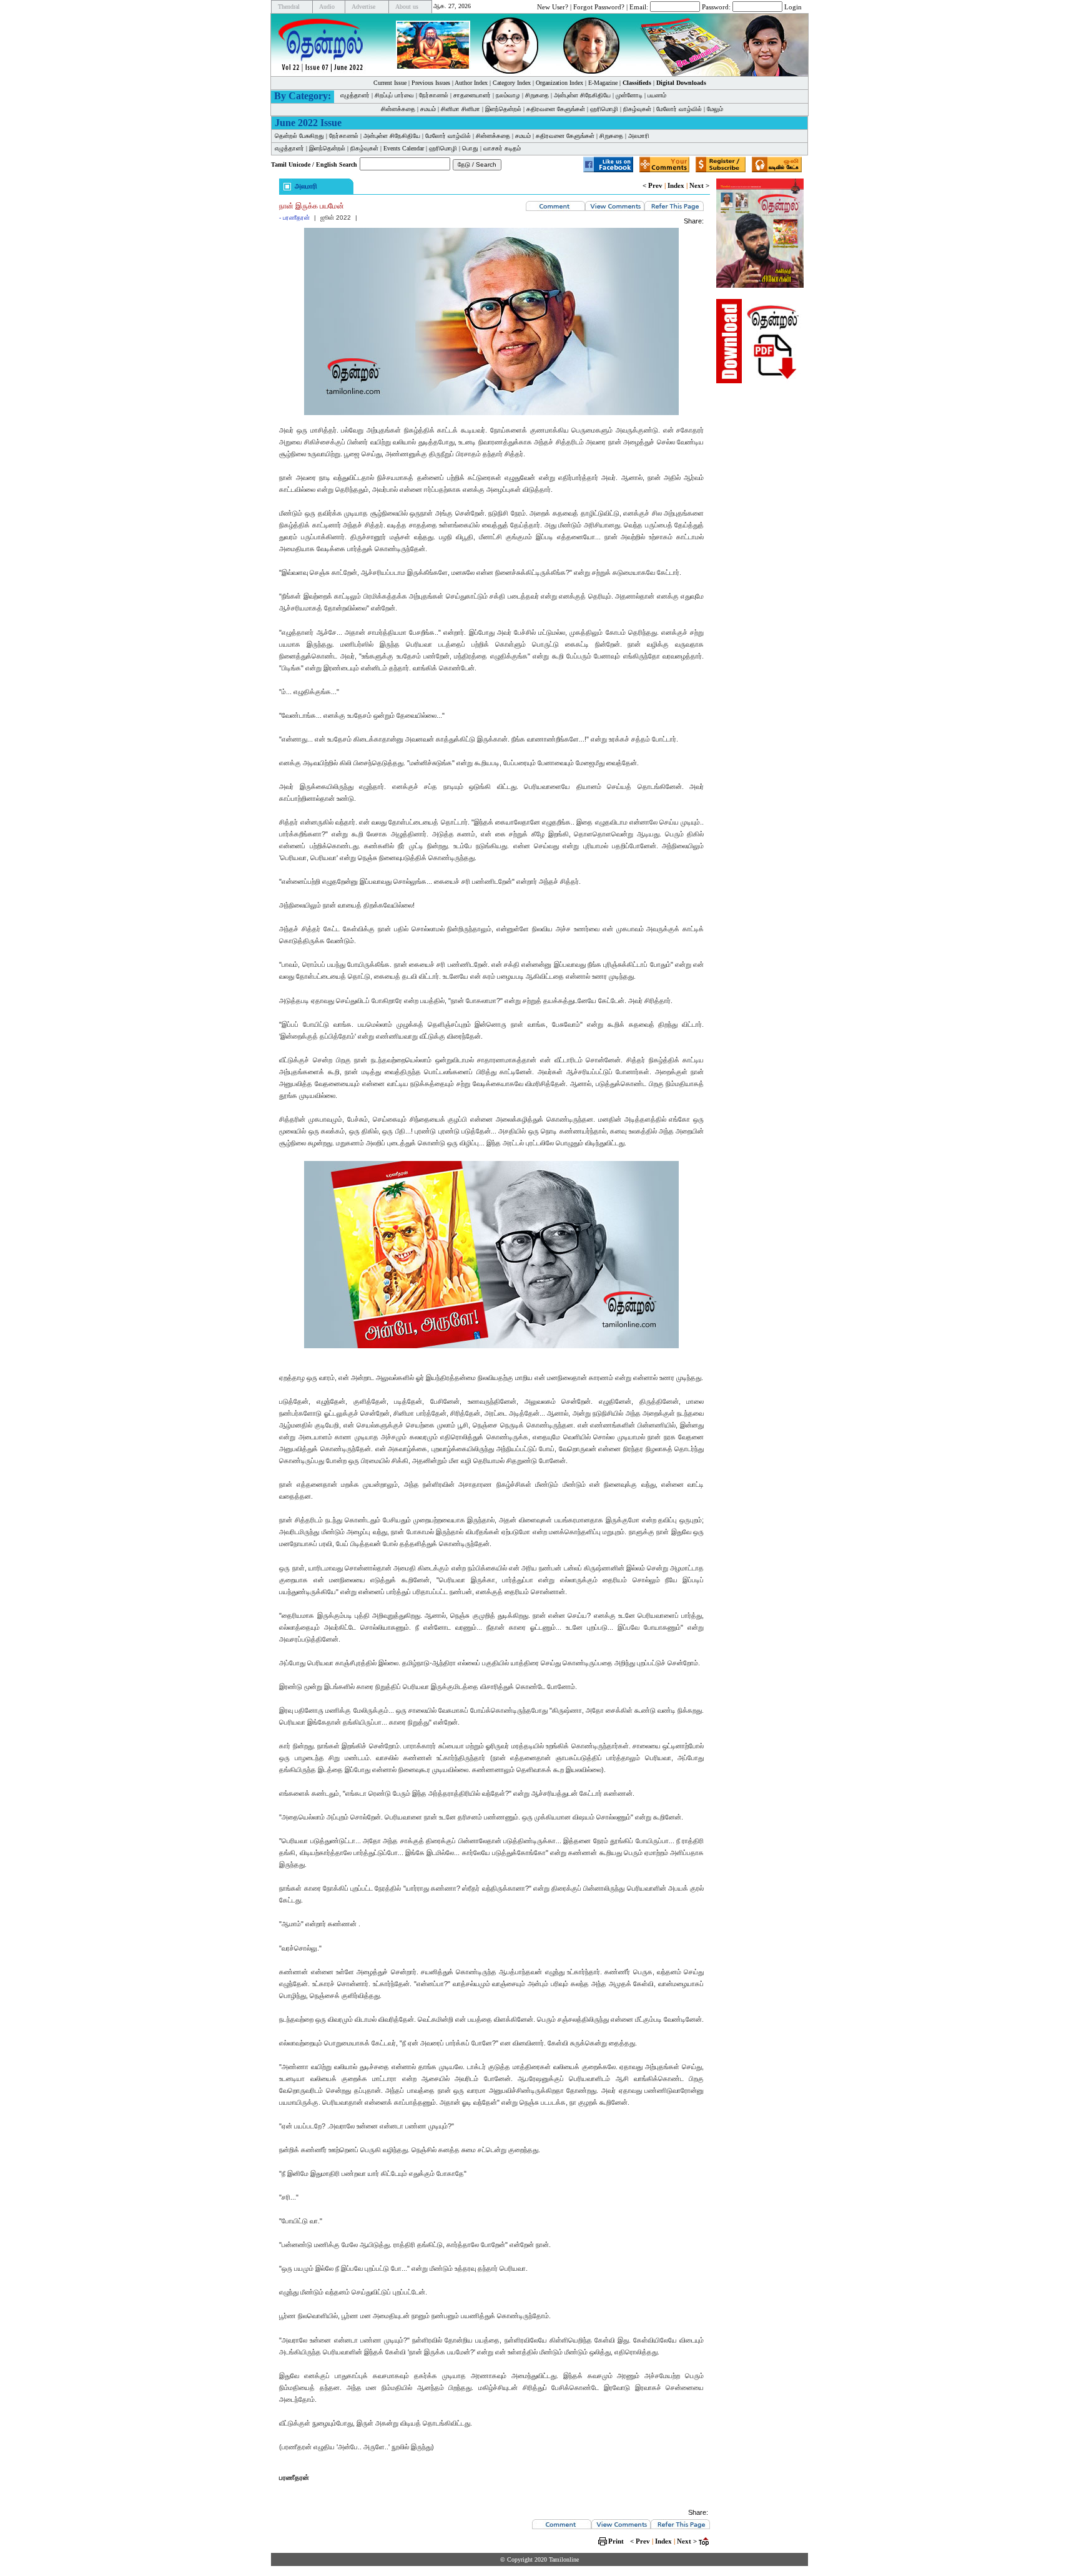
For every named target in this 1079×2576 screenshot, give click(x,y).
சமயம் (428, 109)
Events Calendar (404, 148)
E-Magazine (603, 83)
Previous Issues (431, 83)
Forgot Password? (599, 6)
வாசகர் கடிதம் (502, 148)
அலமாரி (639, 136)
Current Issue (390, 83)
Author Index (471, 83)
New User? (553, 6)
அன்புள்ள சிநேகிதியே (582, 95)
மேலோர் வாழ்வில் (679, 109)
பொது (470, 148)
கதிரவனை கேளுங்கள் (556, 109)
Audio (327, 7)
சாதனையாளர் (472, 95)
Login (793, 6)
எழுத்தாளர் (355, 95)
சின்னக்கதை (398, 109)
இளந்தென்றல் (503, 109)
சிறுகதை (537, 95)
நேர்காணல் (434, 95)
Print (616, 2541)
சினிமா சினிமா (461, 109)
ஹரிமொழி (604, 109)
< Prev (653, 185)
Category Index (512, 83)
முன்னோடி (629, 95)
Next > (699, 185)
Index (676, 185)
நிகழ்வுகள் (637, 109)
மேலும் (715, 109)
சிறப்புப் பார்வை (394, 95)
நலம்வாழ (508, 95)
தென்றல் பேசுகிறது (299, 136)
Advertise (363, 7)
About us (407, 7)
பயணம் (657, 95)
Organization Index (559, 83)
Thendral (289, 7)
